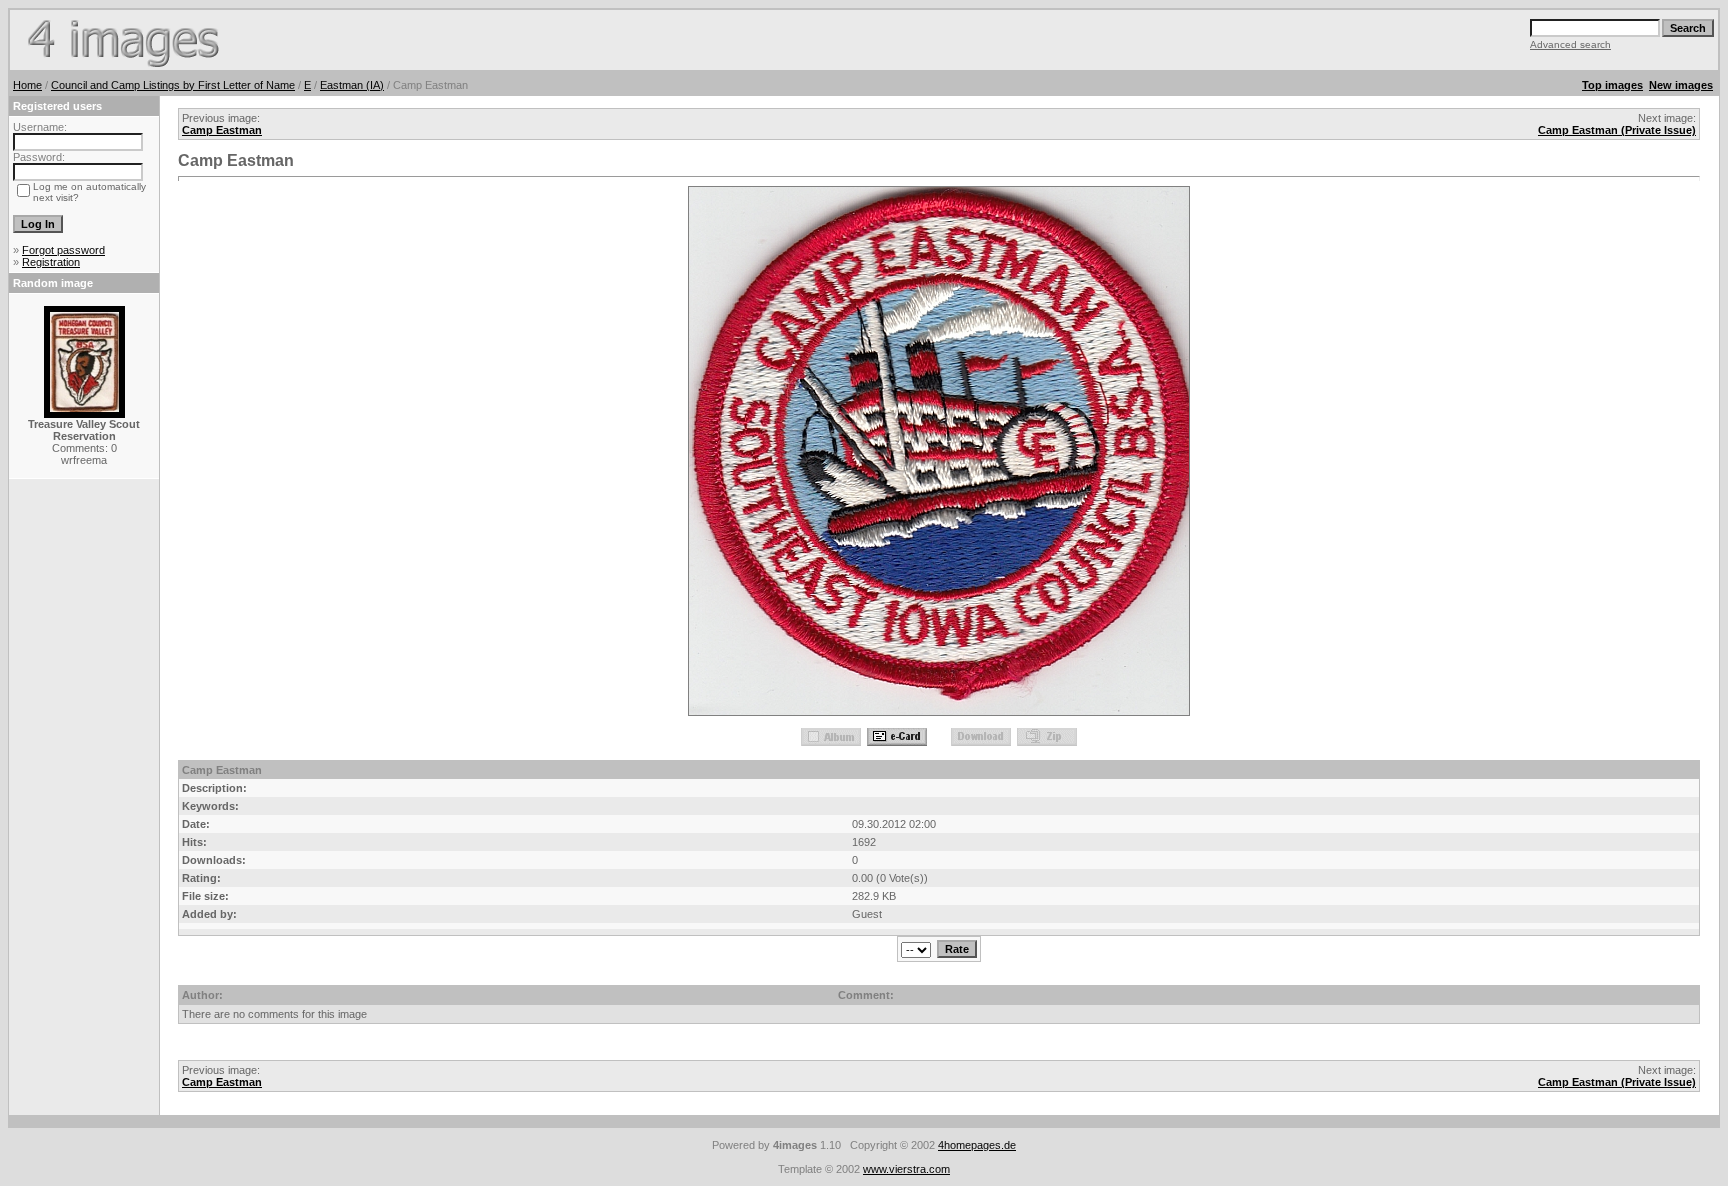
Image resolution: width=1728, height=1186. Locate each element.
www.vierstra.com (906, 1169)
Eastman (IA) (352, 85)
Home (27, 85)
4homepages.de (977, 1145)
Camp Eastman (222, 130)
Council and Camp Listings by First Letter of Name (173, 85)
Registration (51, 262)
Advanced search (1570, 44)
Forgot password (63, 250)
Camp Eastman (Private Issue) (1617, 130)
